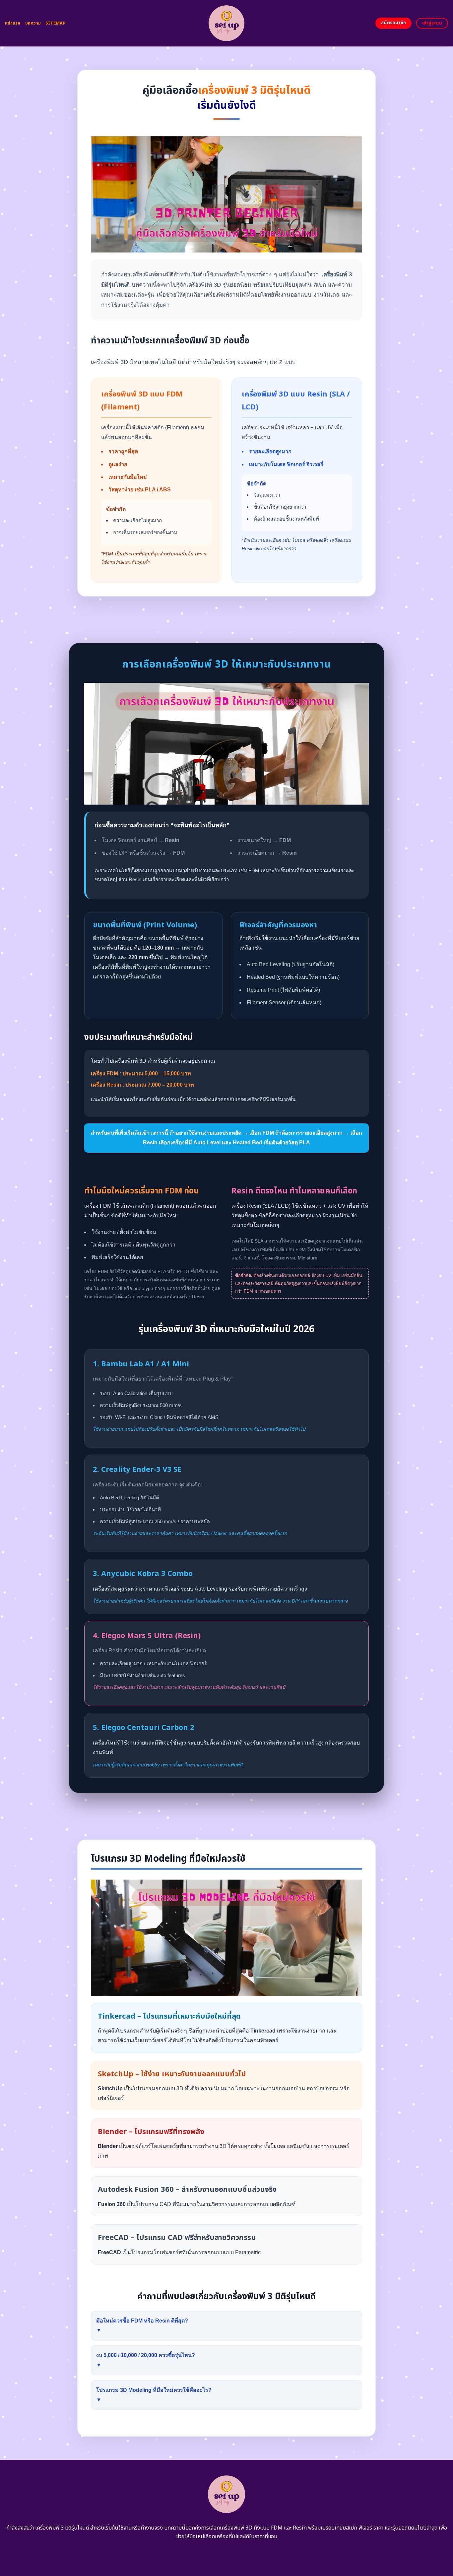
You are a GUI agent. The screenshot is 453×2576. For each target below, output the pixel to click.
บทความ (33, 23)
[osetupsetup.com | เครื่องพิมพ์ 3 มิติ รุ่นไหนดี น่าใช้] (227, 23)
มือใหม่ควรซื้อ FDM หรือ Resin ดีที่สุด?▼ (142, 2326)
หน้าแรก (13, 23)
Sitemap (56, 23)
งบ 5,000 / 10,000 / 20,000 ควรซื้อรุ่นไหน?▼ (146, 2360)
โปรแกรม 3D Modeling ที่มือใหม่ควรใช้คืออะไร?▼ (154, 2395)
